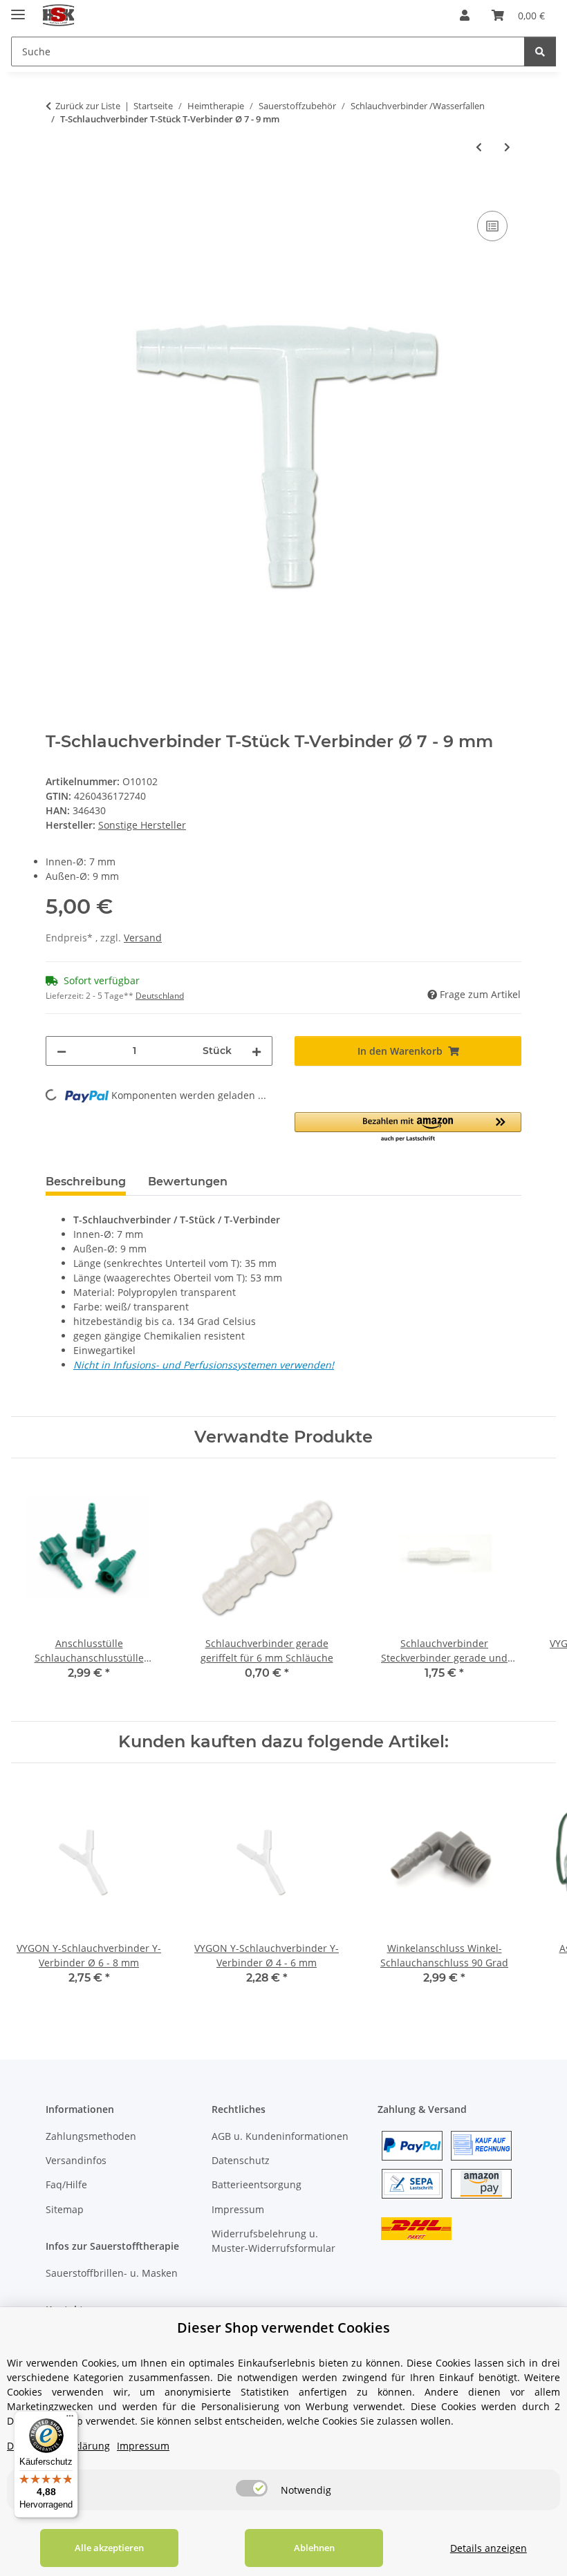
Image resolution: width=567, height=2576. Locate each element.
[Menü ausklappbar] (18, 9)
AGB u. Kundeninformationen (280, 2136)
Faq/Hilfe (66, 2184)
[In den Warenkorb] (57, 192)
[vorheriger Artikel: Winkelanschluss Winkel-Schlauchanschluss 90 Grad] (479, 147)
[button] (465, 15)
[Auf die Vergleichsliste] (492, 226)
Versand (143, 938)
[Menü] (70, 2419)
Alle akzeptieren (109, 2548)
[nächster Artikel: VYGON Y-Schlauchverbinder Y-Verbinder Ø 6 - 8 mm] (507, 147)
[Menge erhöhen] (257, 1051)
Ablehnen (314, 2548)
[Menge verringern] (62, 1051)
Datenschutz (241, 2160)
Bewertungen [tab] (188, 1182)
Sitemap (65, 2209)
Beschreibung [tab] (86, 1182)
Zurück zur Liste (88, 106)
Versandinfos (76, 2160)
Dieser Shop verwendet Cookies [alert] (283, 2328)
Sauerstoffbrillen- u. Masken (112, 2273)
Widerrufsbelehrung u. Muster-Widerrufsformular (273, 2241)
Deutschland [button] (160, 996)
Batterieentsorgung (257, 2184)
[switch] (252, 2488)
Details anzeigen (489, 2548)
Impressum (238, 2209)
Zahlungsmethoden (91, 2136)
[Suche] (540, 51)
